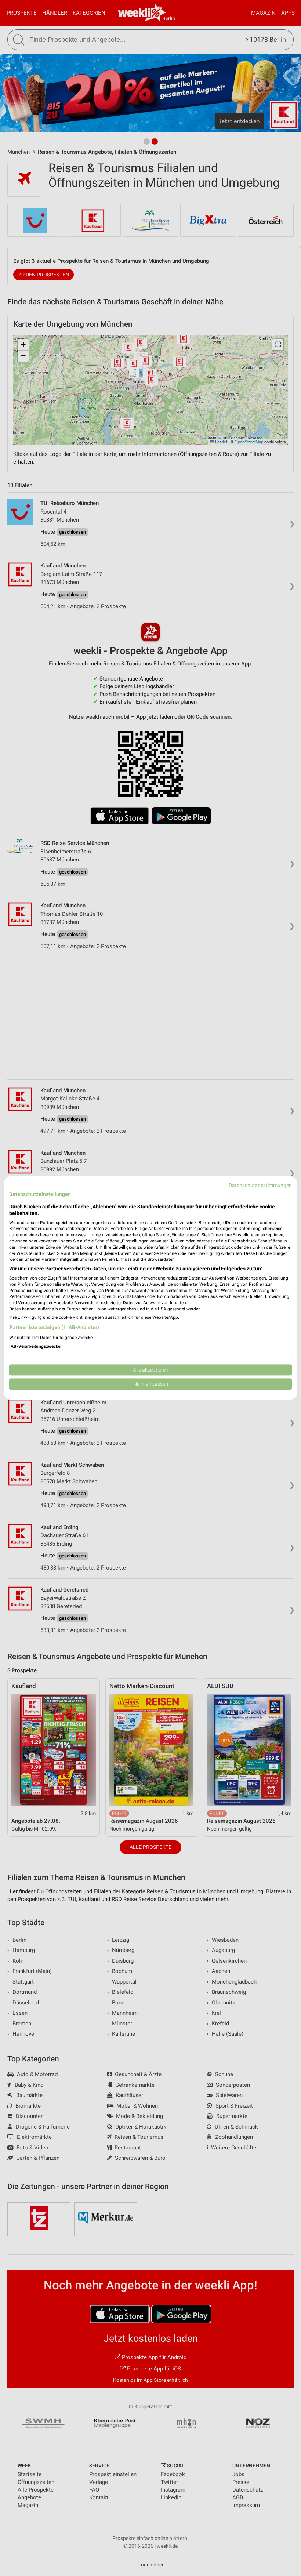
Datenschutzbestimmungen (260, 1185)
